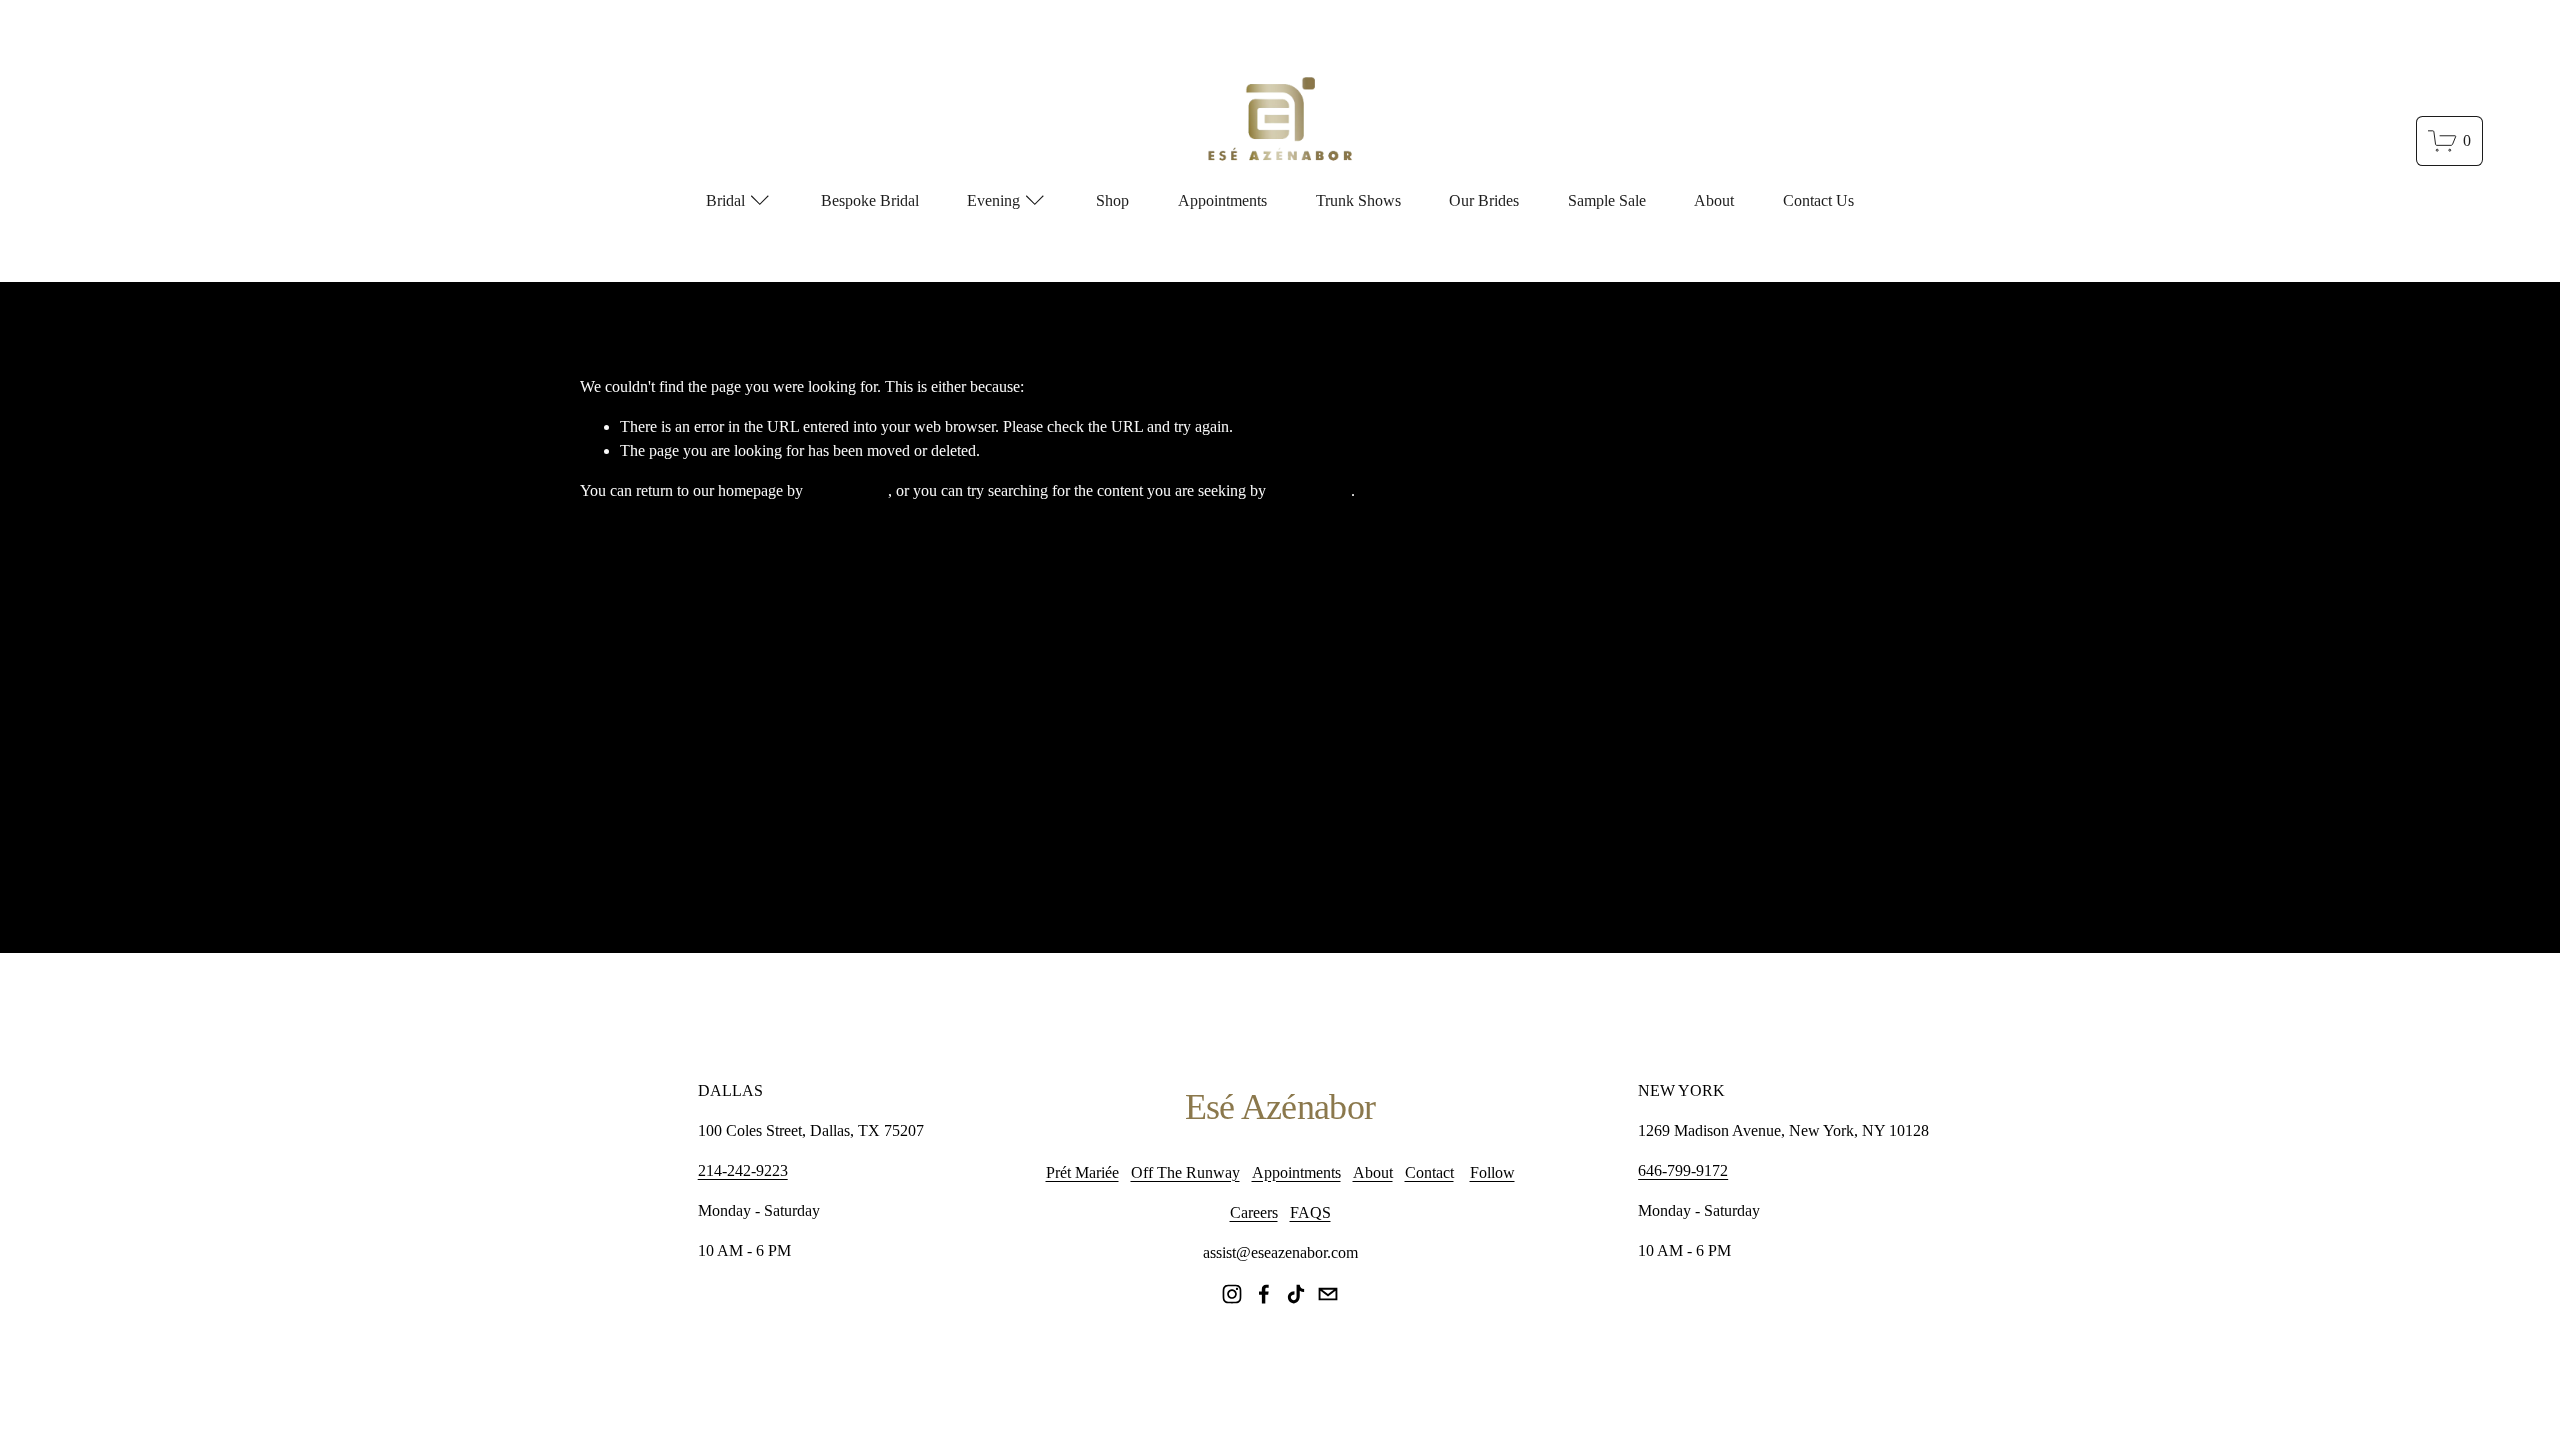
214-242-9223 (743, 1170)
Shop (1112, 200)
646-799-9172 (1683, 1170)
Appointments (1222, 200)
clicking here (847, 490)
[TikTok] (1296, 1294)
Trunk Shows (1358, 200)
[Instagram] (1232, 1294)
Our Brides (1484, 200)
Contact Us (1818, 200)
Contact (1429, 1172)
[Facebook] (1264, 1294)
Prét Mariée (1082, 1172)
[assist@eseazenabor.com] (1328, 1294)
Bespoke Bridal (870, 200)
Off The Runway (1185, 1172)
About (1714, 200)
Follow (1492, 1172)
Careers (1254, 1212)
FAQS (1310, 1212)
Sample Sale (1607, 200)
